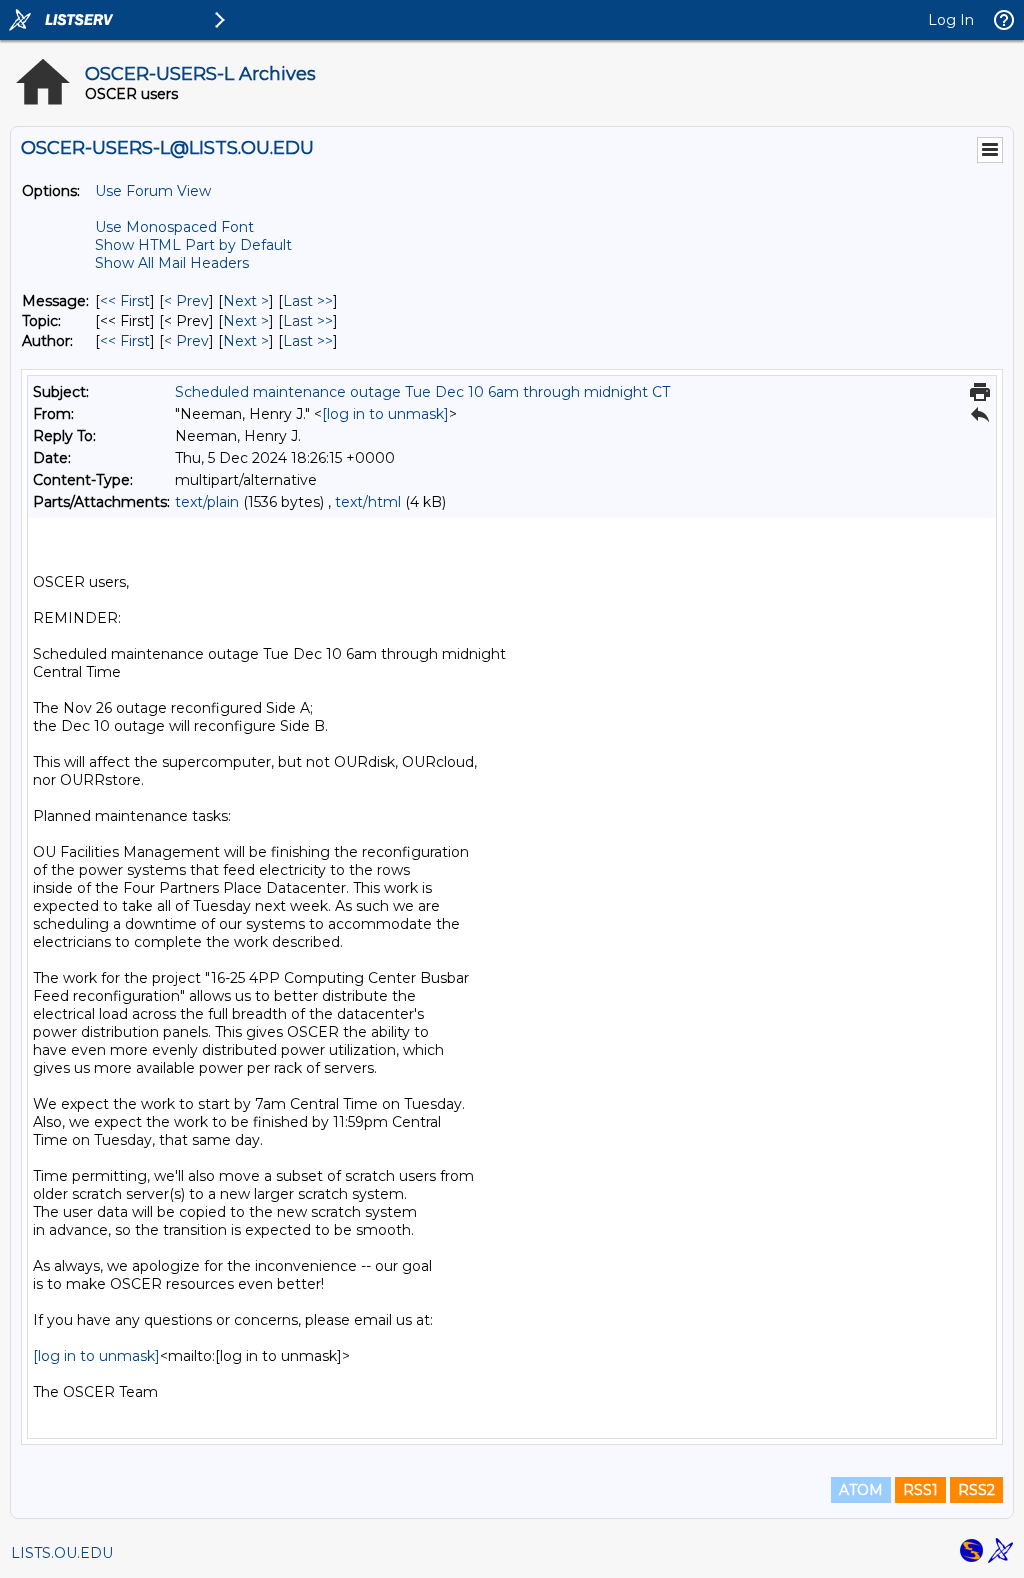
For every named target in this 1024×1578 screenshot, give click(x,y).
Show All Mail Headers (172, 263)
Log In (951, 20)
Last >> (308, 301)
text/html (368, 502)
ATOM (861, 1490)
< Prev (186, 301)
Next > (246, 301)
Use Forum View (153, 191)
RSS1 (920, 1490)
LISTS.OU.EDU (62, 1553)
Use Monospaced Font (174, 227)
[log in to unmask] (385, 414)
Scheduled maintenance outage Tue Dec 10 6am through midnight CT (422, 392)
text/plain (207, 502)
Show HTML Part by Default (193, 245)
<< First (125, 301)
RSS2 (976, 1490)
